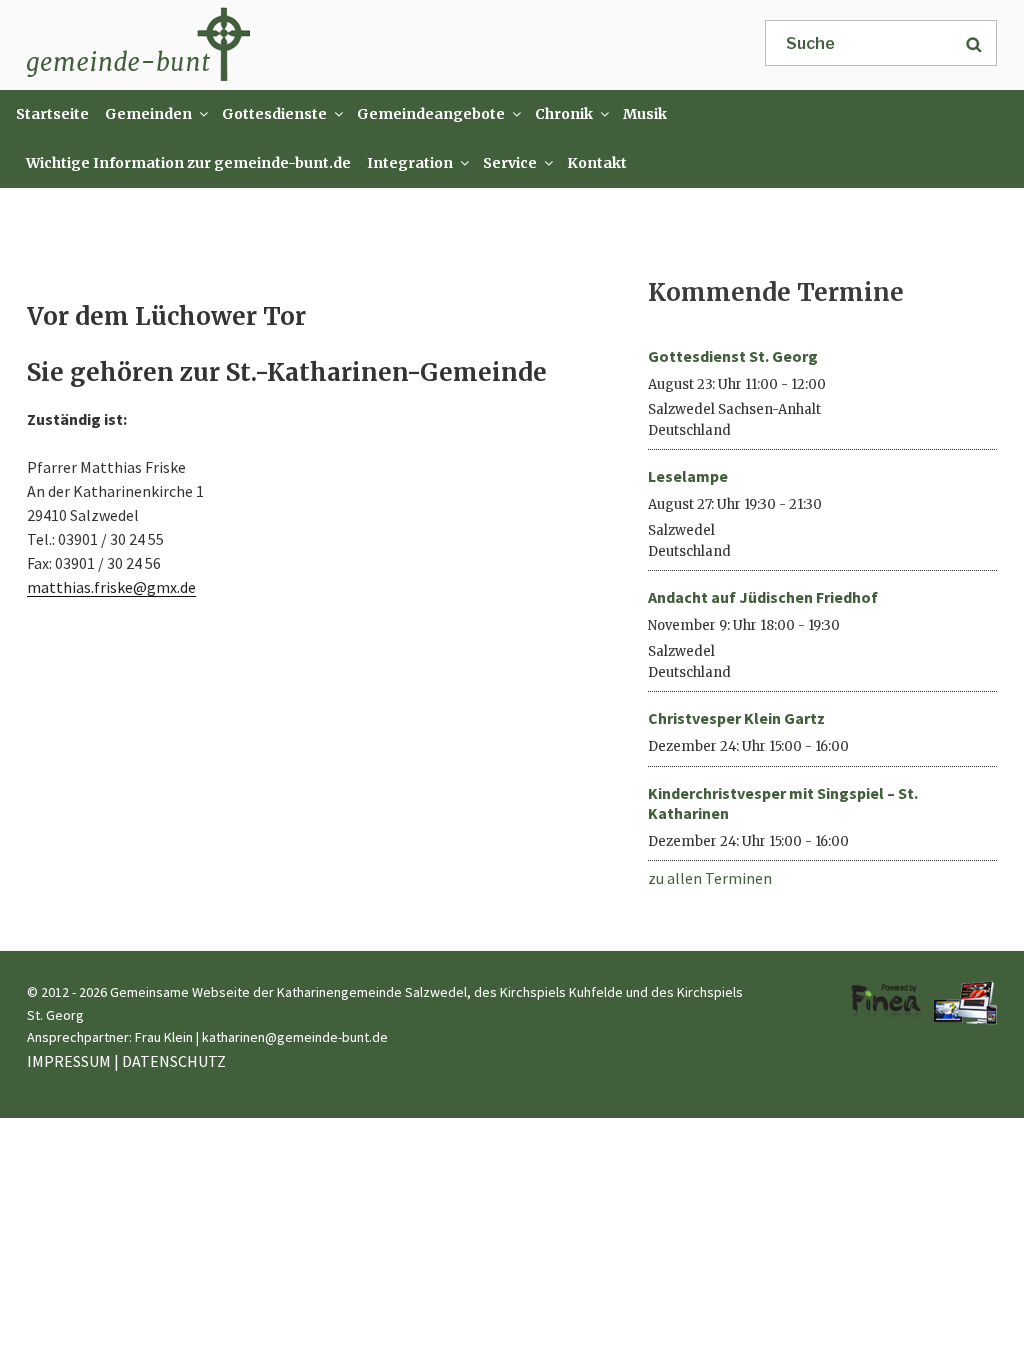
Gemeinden (148, 114)
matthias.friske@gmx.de (111, 587)
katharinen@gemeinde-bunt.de (295, 1037)
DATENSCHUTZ (174, 1061)
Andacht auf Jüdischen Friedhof (763, 597)
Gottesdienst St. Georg (733, 356)
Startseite (52, 114)
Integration (410, 163)
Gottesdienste (274, 114)
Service (510, 163)
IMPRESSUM (69, 1061)
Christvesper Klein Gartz (736, 718)
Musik (645, 114)
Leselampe (688, 476)
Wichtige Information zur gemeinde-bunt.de (188, 163)
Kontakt (597, 163)
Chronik (564, 114)
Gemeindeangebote (431, 114)
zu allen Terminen (710, 878)
